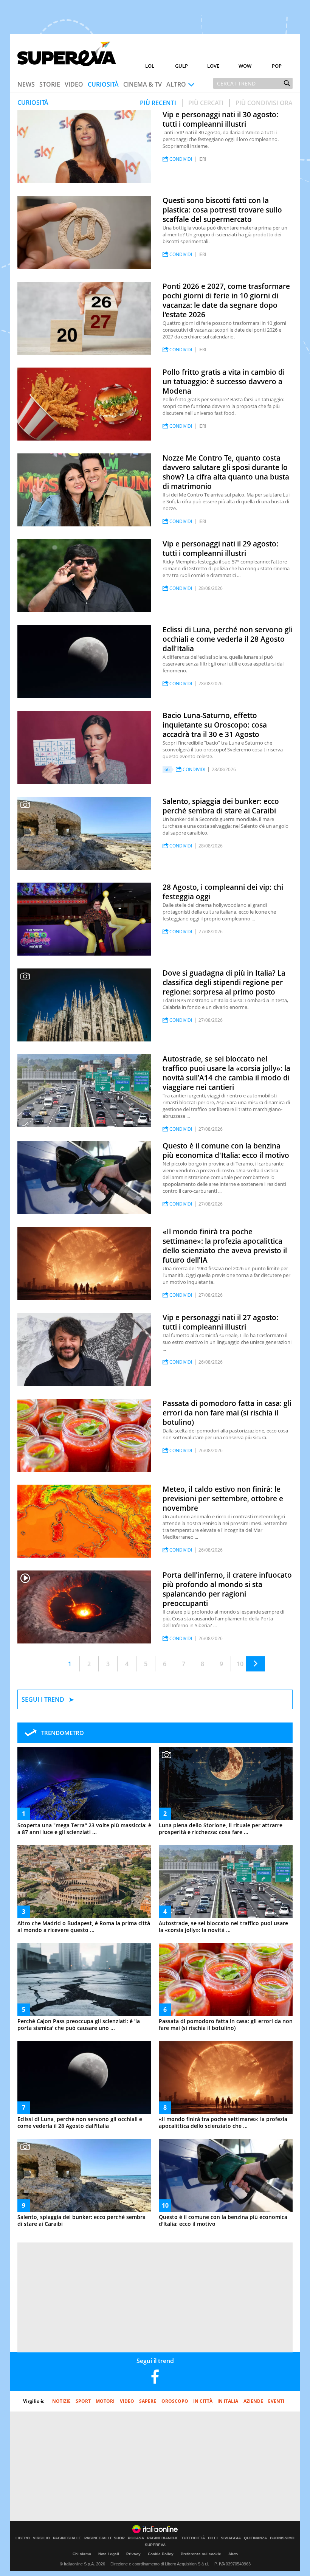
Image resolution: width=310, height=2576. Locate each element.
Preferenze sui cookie (201, 2554)
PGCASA (136, 2538)
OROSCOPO (175, 2401)
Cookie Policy (161, 2554)
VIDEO (127, 2401)
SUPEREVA (155, 2545)
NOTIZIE (61, 2401)
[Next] (256, 1664)
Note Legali (109, 2554)
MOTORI (105, 2401)
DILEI (213, 2538)
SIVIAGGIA (231, 2538)
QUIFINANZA (255, 2538)
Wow (245, 66)
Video (74, 84)
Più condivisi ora (264, 103)
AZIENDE (253, 2401)
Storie (50, 84)
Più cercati (206, 103)
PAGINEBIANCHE (163, 2538)
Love (213, 66)
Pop (277, 66)
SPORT (83, 2401)
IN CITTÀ (203, 2401)
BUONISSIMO (282, 2538)
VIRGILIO (41, 2538)
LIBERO (23, 2538)
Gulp (181, 66)
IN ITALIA (228, 2401)
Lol (150, 66)
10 (240, 1664)
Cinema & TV (143, 84)
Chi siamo (82, 2554)
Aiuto (233, 2554)
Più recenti (158, 103)
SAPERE (148, 2401)
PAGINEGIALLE (67, 2538)
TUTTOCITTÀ (193, 2538)
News (26, 84)
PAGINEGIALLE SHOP (105, 2538)
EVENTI (276, 2401)
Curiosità (103, 84)
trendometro (63, 1733)
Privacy (133, 2554)
